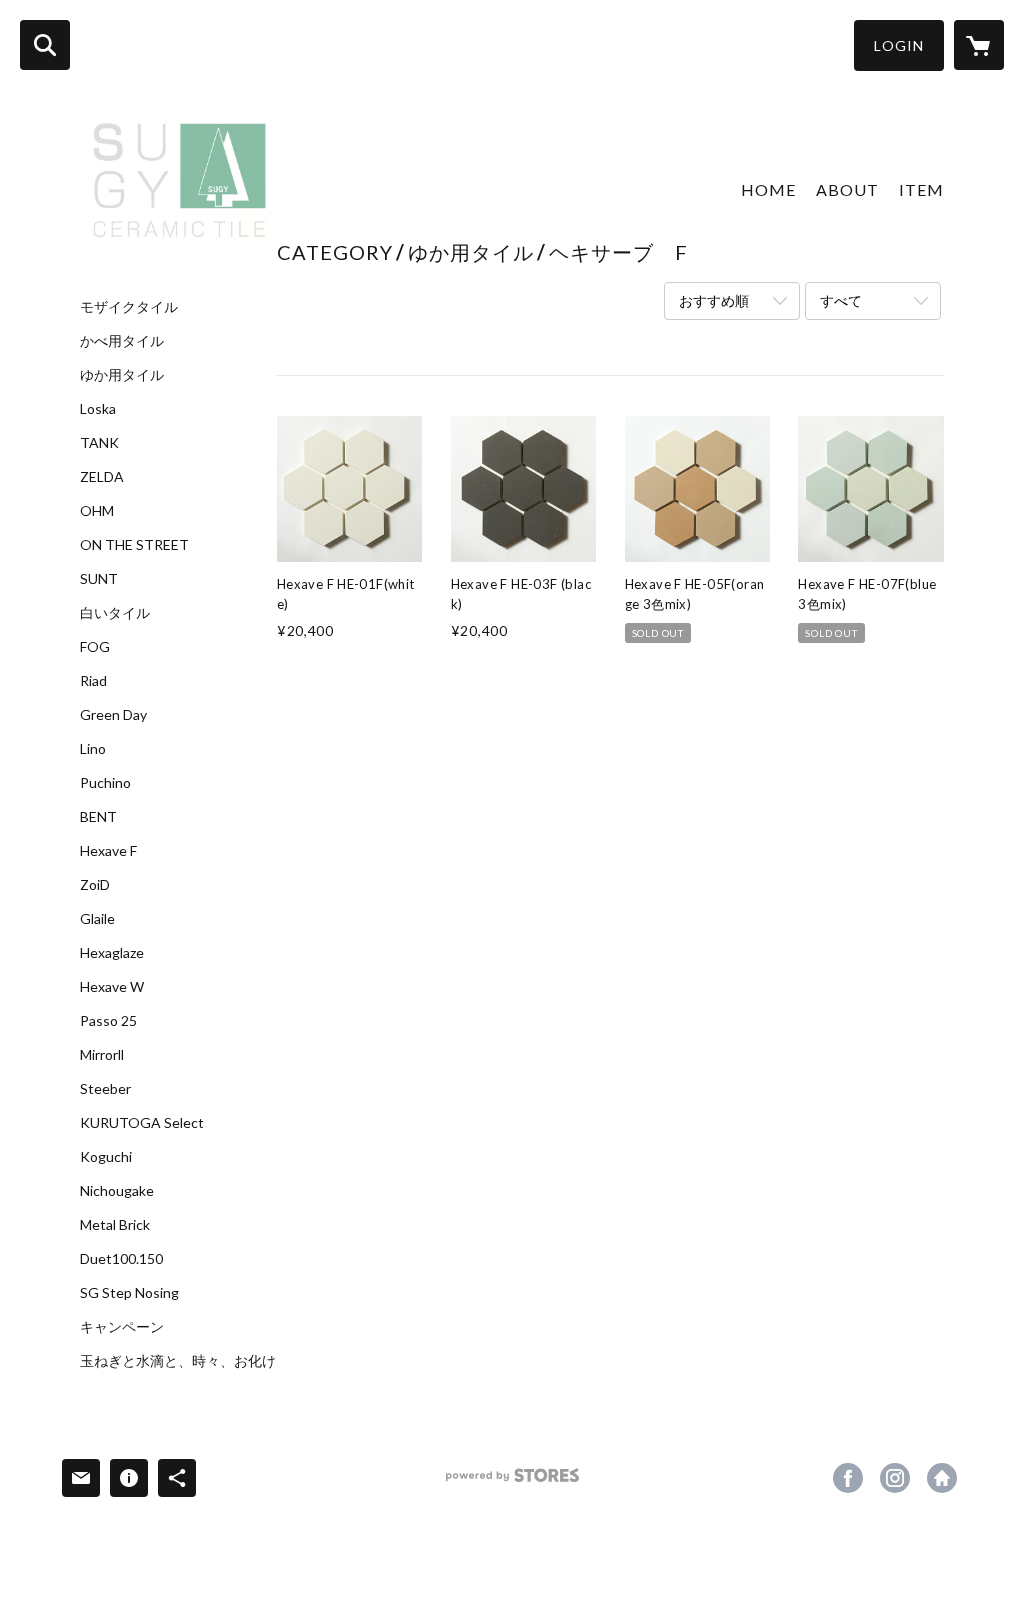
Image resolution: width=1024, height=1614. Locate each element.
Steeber (105, 1089)
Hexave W (112, 987)
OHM (97, 511)
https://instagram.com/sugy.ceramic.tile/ (895, 1478)
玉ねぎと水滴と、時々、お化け (178, 1361)
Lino (93, 749)
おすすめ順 (714, 300)
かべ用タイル (122, 341)
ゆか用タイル (122, 375)
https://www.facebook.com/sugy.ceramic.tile (848, 1478)
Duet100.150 (121, 1259)
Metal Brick (115, 1225)
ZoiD (95, 885)
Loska (98, 409)
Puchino (105, 783)
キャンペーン (122, 1327)
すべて (841, 300)
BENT (98, 817)
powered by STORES (512, 1482)
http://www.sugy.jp (942, 1478)
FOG (95, 647)
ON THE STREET (134, 545)
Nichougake (117, 1191)
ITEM (921, 189)
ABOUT (847, 189)
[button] (899, 45)
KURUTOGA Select (142, 1123)
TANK (99, 443)
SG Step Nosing (129, 1293)
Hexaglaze (112, 953)
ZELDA (102, 477)
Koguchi (106, 1157)
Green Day (113, 715)
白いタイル (115, 613)
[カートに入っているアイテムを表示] (979, 45)
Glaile (97, 919)
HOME (768, 189)
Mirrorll (102, 1055)
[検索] (45, 45)
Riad (93, 681)
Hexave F (108, 851)
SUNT (99, 579)
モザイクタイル (129, 307)
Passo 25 (108, 1021)
